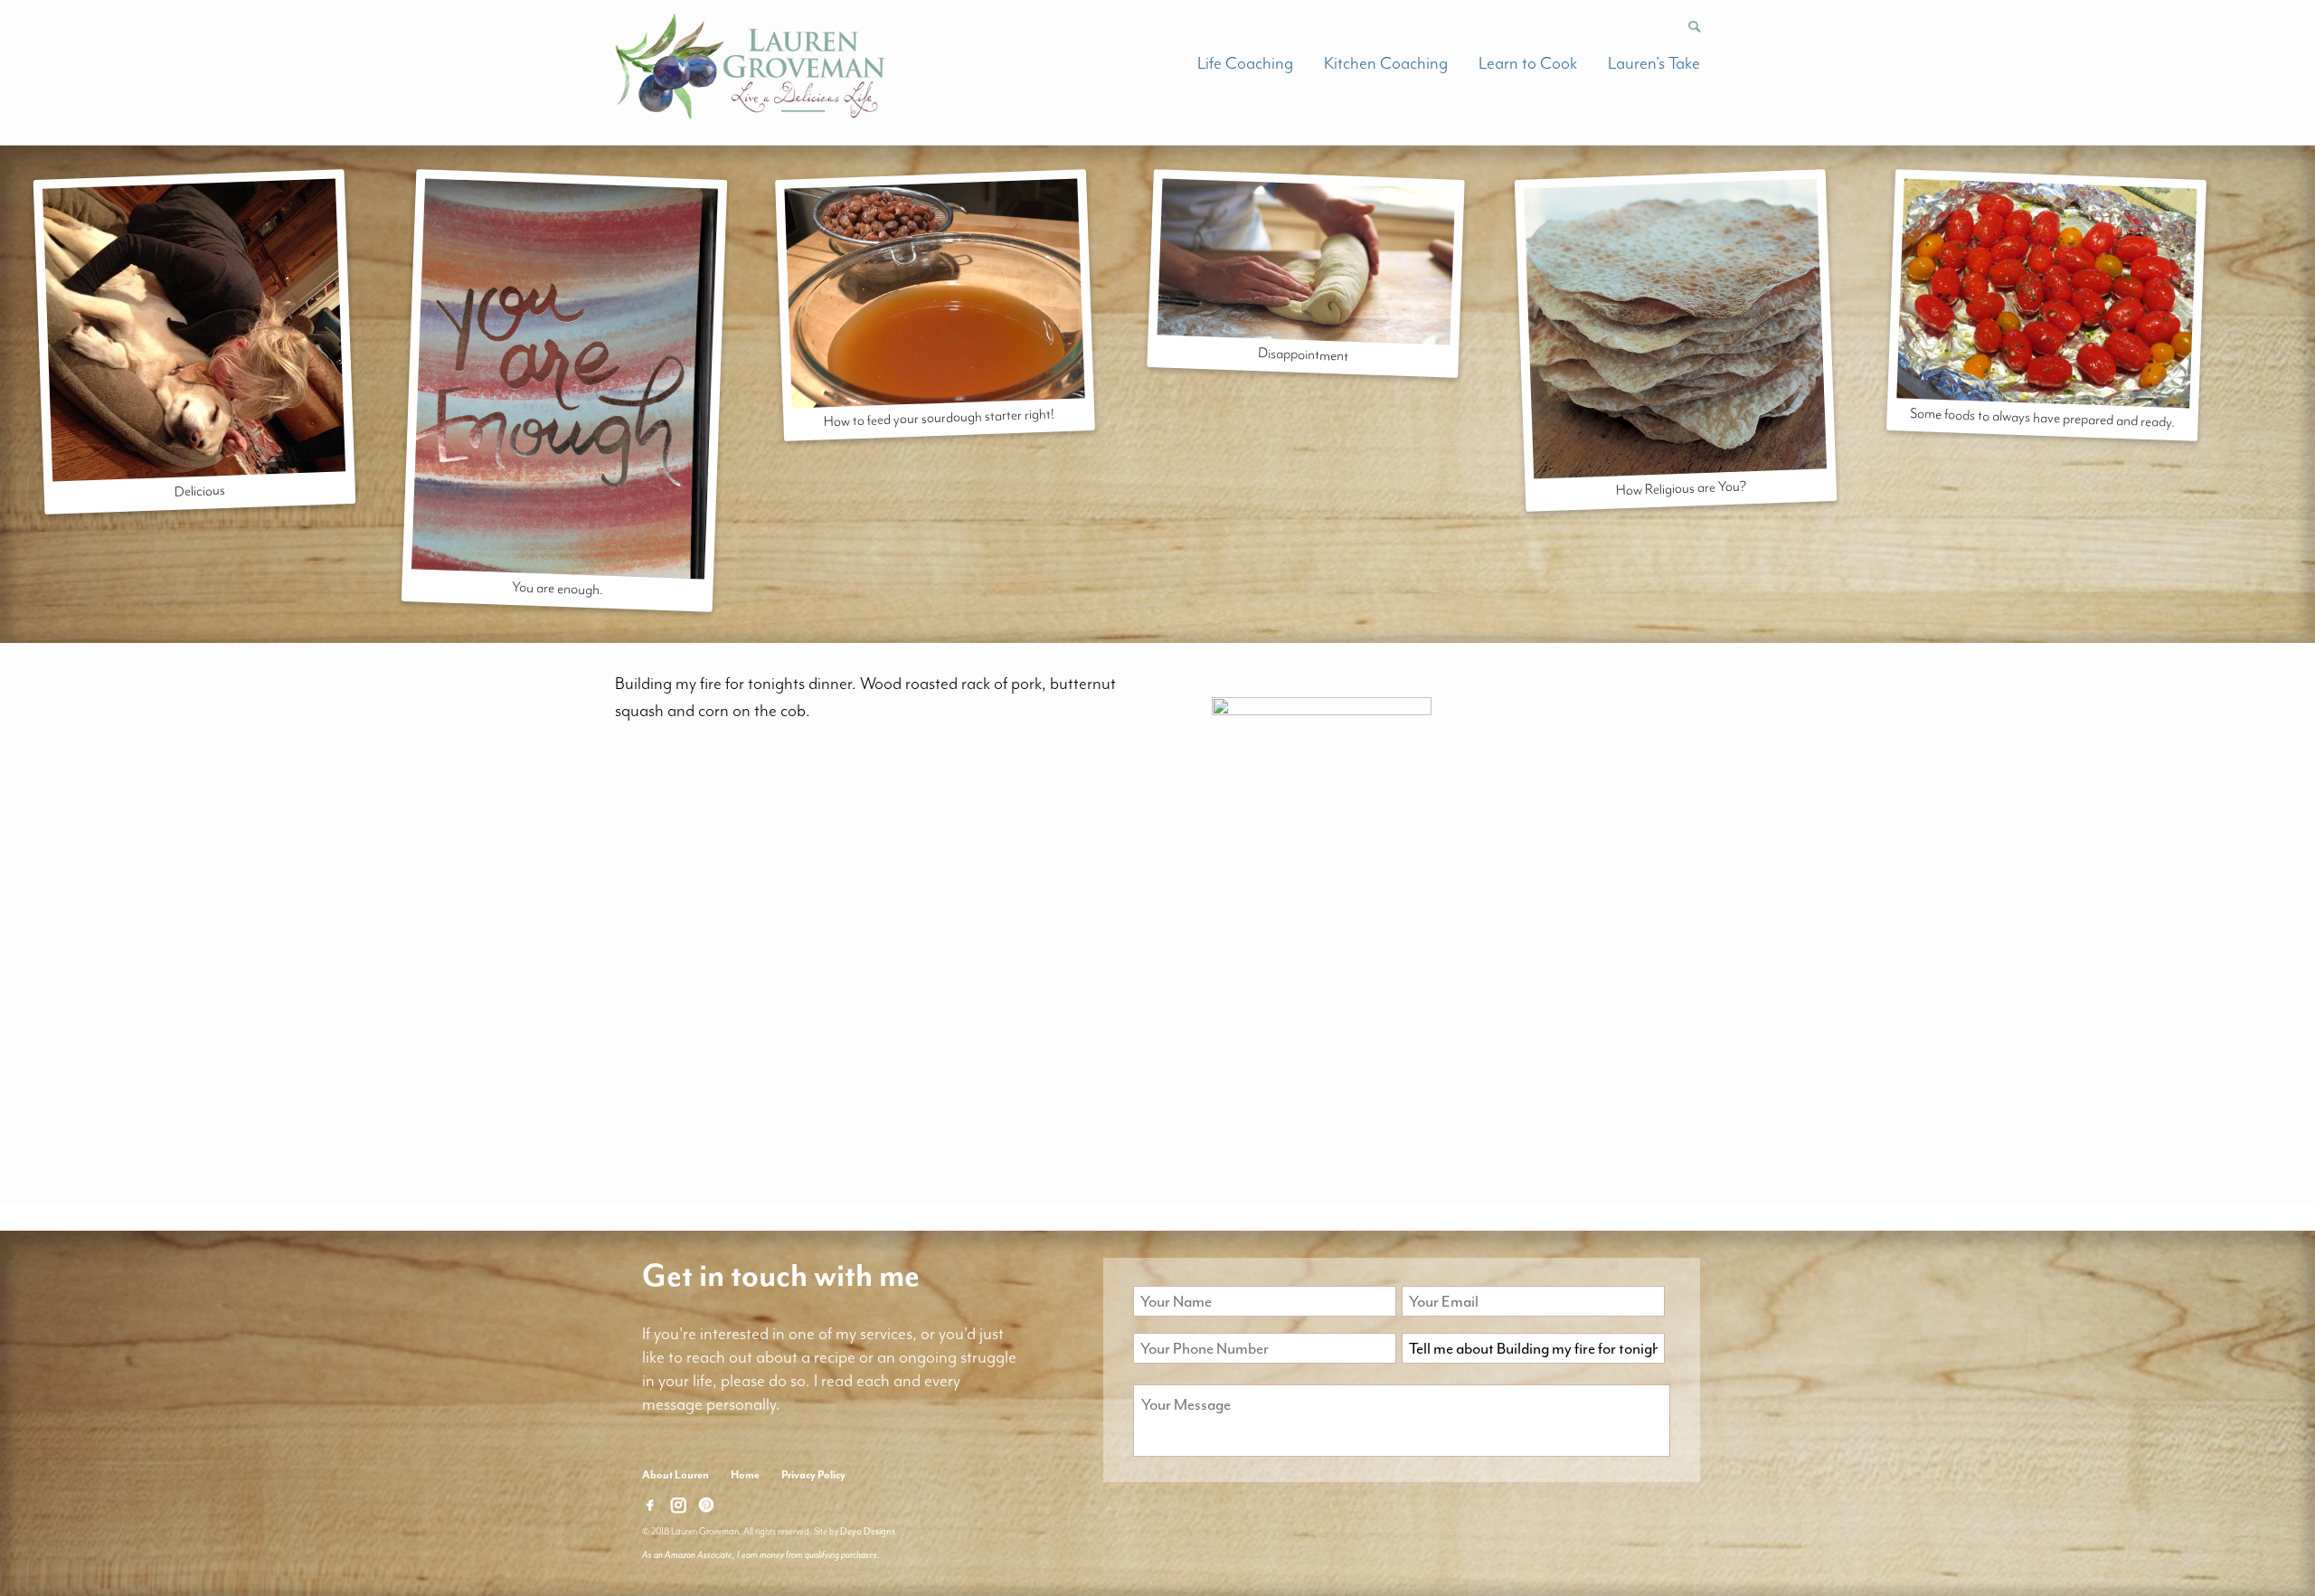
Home (745, 1475)
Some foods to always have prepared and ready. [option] (2043, 418)
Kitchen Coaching (1386, 63)
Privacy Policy (813, 1475)
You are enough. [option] (558, 589)
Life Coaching (1245, 63)
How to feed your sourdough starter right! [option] (940, 417)
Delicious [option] (199, 491)
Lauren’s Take (1654, 63)
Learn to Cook (1528, 63)
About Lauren (676, 1475)
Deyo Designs (868, 1531)
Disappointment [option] (1303, 354)
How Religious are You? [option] (1682, 488)
